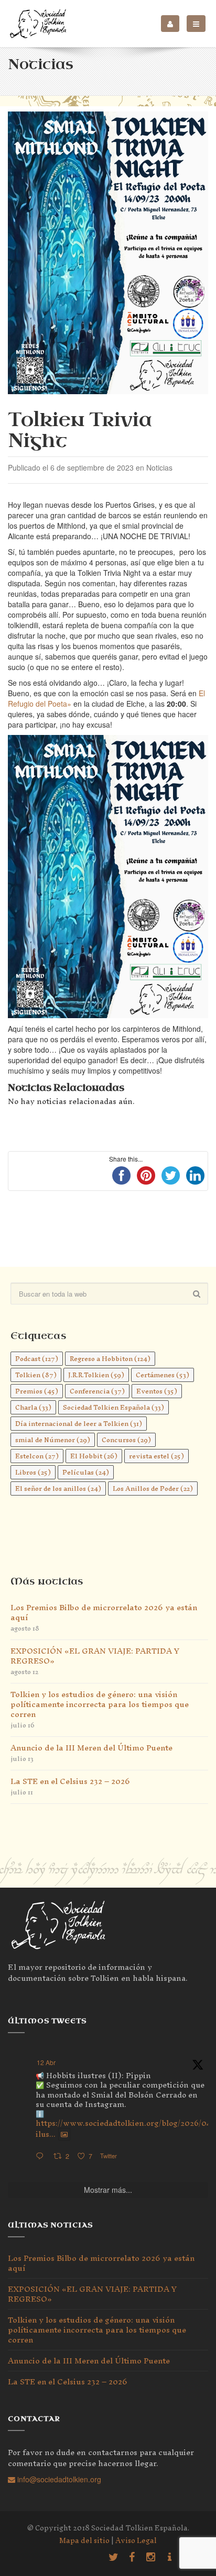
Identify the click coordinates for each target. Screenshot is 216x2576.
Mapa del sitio (84, 2541)
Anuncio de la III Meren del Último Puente (91, 1748)
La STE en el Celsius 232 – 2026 (70, 1781)
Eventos (157, 1391)
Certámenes (163, 1375)
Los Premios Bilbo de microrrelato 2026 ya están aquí (104, 1612)
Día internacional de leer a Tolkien (79, 1424)
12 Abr (46, 2062)
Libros (33, 1472)
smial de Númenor (53, 1440)
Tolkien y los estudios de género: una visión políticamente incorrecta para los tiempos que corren (100, 1704)
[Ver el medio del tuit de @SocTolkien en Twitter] (64, 2134)
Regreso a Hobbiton (110, 1359)
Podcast (37, 1359)
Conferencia (97, 1391)
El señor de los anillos (58, 1488)
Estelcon (37, 1456)
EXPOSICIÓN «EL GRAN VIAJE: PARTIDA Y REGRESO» (95, 1656)
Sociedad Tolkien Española (114, 1407)
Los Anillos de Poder (153, 1488)
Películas (86, 1472)
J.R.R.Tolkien (96, 1375)
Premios (37, 1391)
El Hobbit (94, 1456)
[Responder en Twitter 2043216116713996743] (42, 2156)
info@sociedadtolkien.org (58, 2479)
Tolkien (36, 1375)
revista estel (156, 1456)
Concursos (126, 1440)
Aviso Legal (136, 2541)
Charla (33, 1407)
